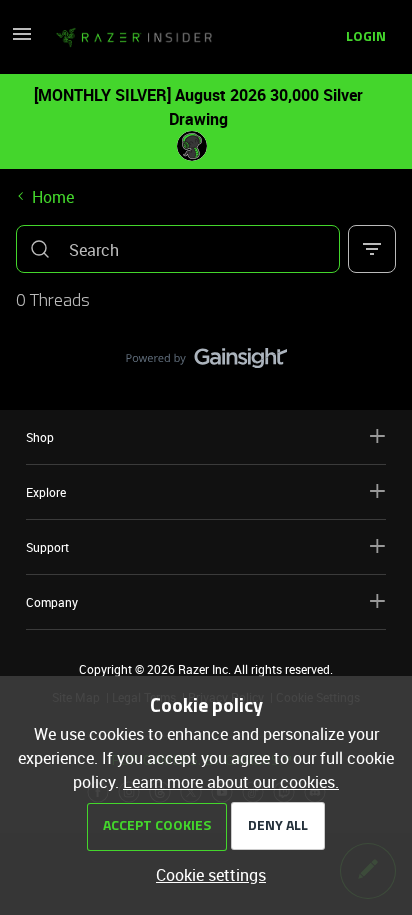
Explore (46, 492)
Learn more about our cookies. (231, 782)
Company (52, 602)
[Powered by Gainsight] (206, 363)
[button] (22, 40)
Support (47, 547)
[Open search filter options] (372, 249)
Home (53, 197)
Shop (40, 437)
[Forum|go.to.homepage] (134, 38)
